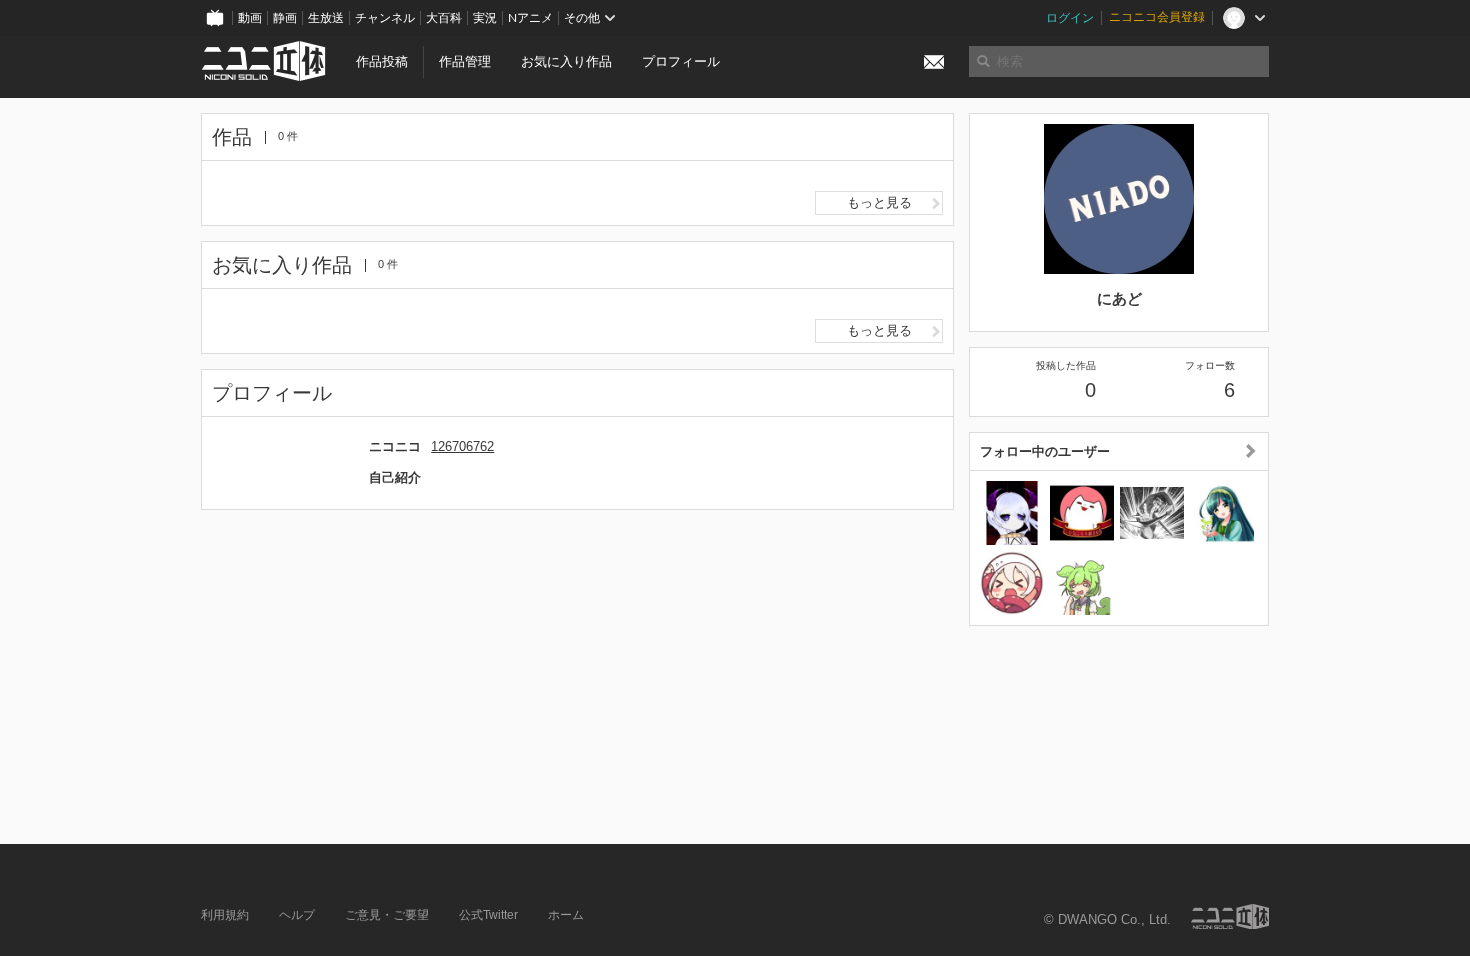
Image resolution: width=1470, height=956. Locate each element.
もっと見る (879, 202)
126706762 (462, 446)
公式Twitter (488, 915)
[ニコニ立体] (1230, 916)
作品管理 (465, 61)
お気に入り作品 (566, 61)
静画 (285, 18)
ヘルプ (297, 915)
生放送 (326, 18)
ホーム (566, 915)
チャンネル (385, 18)
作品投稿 (382, 61)
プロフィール (681, 61)
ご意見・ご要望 (387, 915)
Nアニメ (530, 18)
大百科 (444, 18)
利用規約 (225, 915)
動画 (250, 18)
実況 (485, 18)
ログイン (1070, 18)
